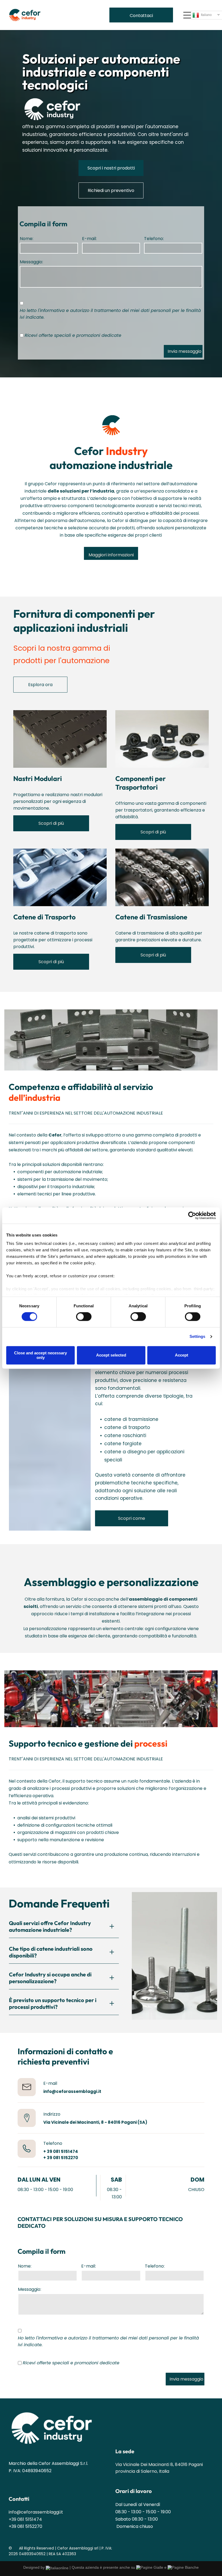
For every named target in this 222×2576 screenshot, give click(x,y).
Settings (197, 1337)
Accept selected (111, 1355)
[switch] (84, 1317)
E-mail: (89, 239)
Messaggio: (31, 262)
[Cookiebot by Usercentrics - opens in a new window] (192, 1215)
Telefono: (154, 239)
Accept (182, 1355)
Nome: (27, 239)
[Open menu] (187, 15)
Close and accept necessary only (40, 1355)
